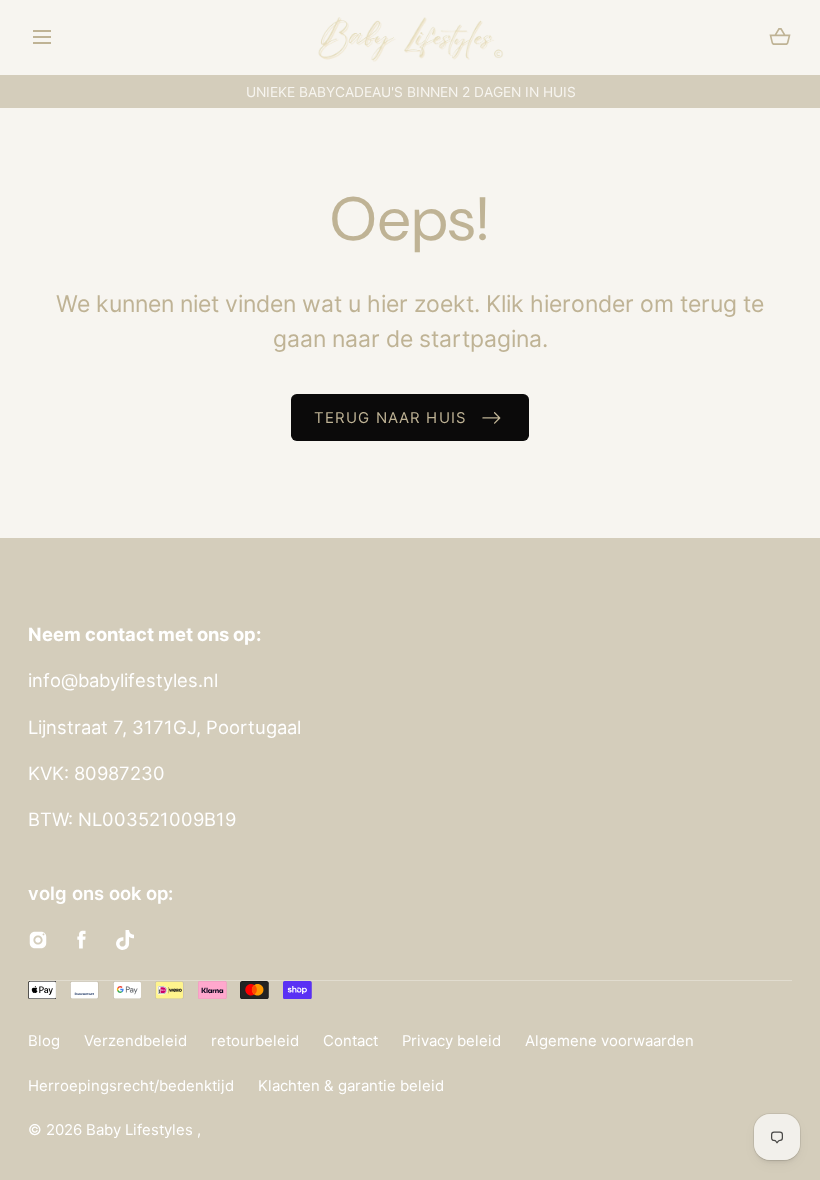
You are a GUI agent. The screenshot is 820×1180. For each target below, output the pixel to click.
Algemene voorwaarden (609, 1041)
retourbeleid (255, 1041)
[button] (42, 37)
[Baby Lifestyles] (410, 37)
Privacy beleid (451, 1041)
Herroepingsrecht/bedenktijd (131, 1086)
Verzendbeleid (135, 1041)
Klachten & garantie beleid (351, 1086)
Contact (350, 1041)
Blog (44, 1041)
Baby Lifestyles (141, 1130)
